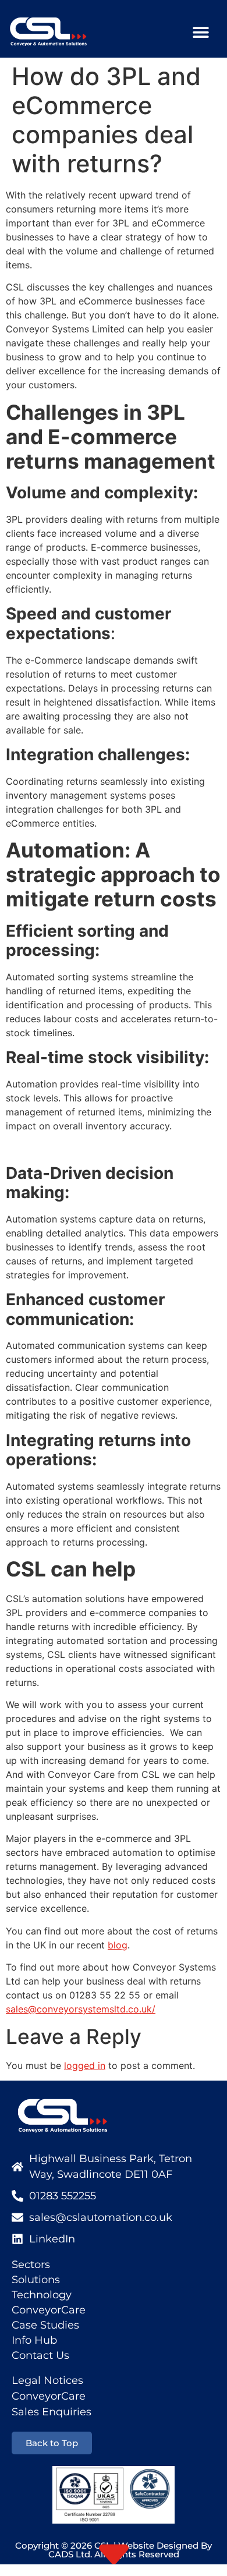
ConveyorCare (49, 2310)
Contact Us (40, 2355)
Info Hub (34, 2340)
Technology (42, 2295)
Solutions (36, 2280)
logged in (85, 2065)
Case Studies (45, 2325)
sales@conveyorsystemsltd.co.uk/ (81, 2009)
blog (118, 1945)
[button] (201, 32)
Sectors (31, 2265)
